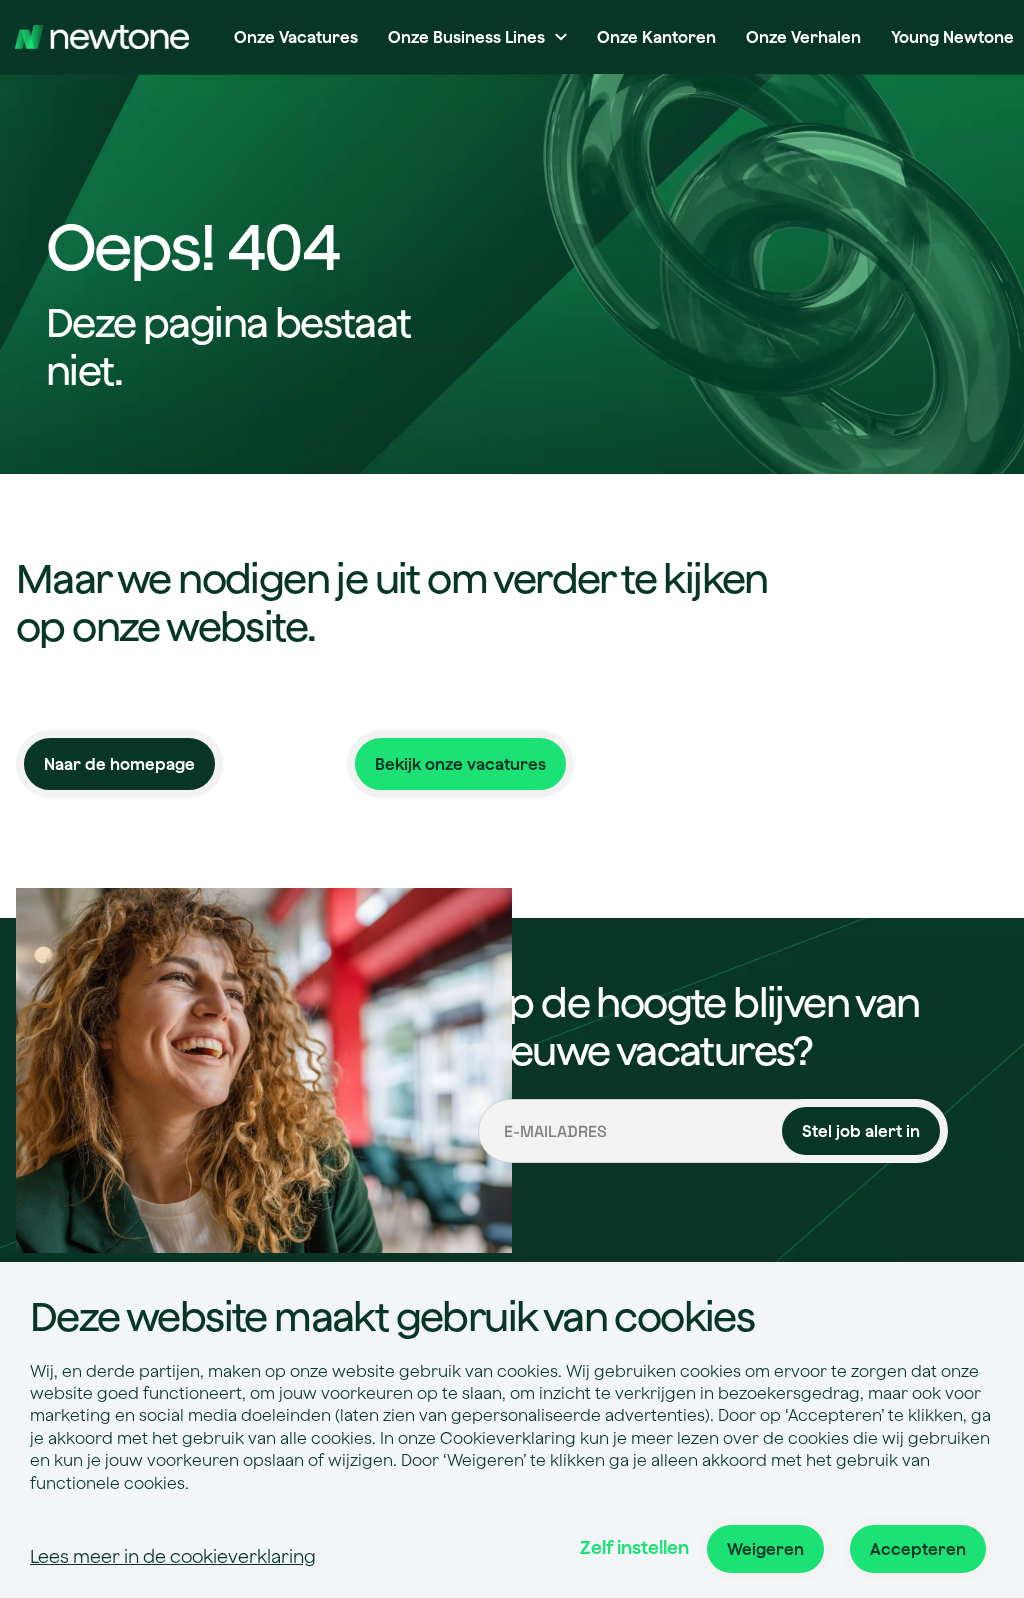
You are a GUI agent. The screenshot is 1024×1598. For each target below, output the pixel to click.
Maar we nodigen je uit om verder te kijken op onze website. (392, 602)
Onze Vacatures (296, 37)
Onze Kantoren (656, 37)
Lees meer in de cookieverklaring (173, 1556)
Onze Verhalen (803, 37)
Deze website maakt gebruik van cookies (392, 1316)
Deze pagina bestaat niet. (228, 346)
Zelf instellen (634, 1547)
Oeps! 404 (192, 248)
